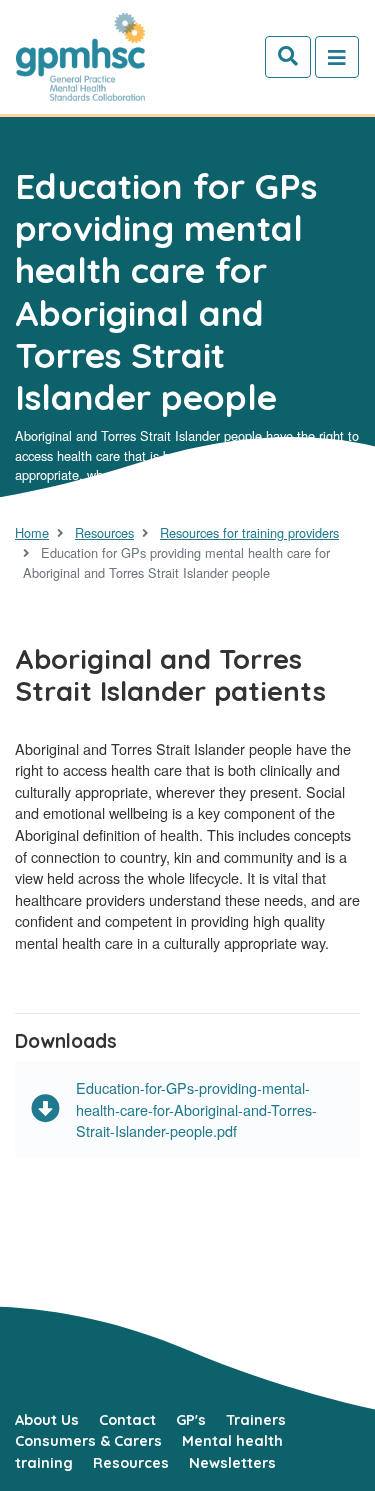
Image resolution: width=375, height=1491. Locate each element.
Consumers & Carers (88, 1441)
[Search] (288, 57)
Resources (104, 532)
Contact (127, 1420)
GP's (191, 1420)
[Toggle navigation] (337, 57)
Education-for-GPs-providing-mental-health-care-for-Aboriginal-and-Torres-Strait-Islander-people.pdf (196, 1109)
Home (32, 532)
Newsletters (232, 1463)
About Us (47, 1420)
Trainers (256, 1420)
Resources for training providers (249, 532)
